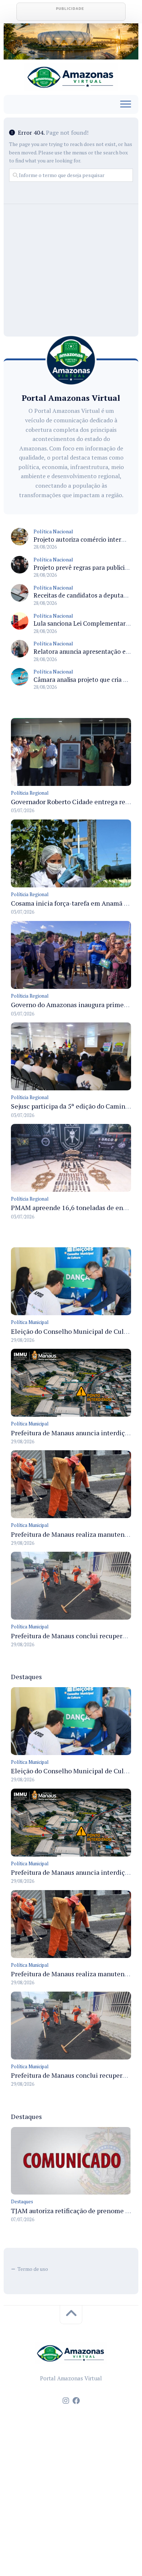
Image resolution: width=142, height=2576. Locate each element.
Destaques (22, 2201)
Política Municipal (30, 1322)
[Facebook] (76, 2401)
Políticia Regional (30, 793)
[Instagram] (66, 2401)
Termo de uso (33, 2269)
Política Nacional (53, 531)
